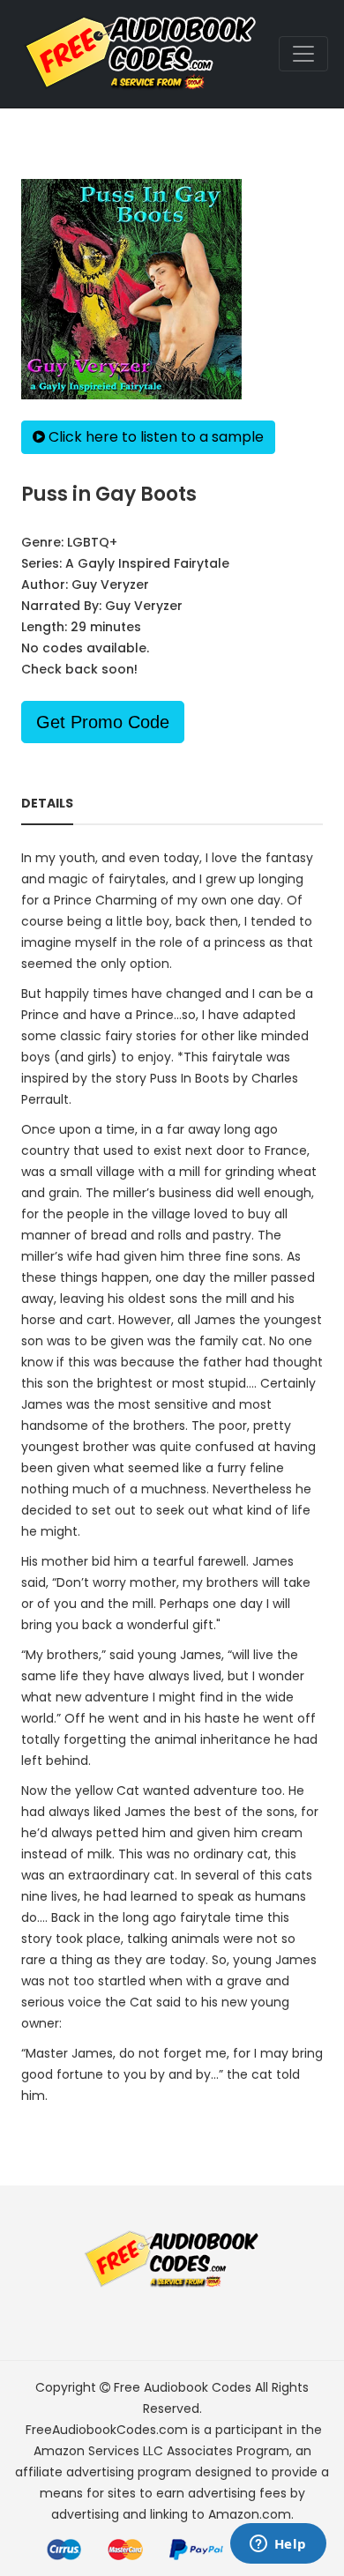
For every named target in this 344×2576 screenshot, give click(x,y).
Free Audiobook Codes (183, 2387)
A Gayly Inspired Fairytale (147, 563)
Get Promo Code (103, 722)
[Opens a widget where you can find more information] (278, 2545)
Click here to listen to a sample (154, 437)
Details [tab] (47, 803)
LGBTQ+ (92, 542)
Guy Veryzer (110, 584)
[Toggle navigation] (303, 54)
